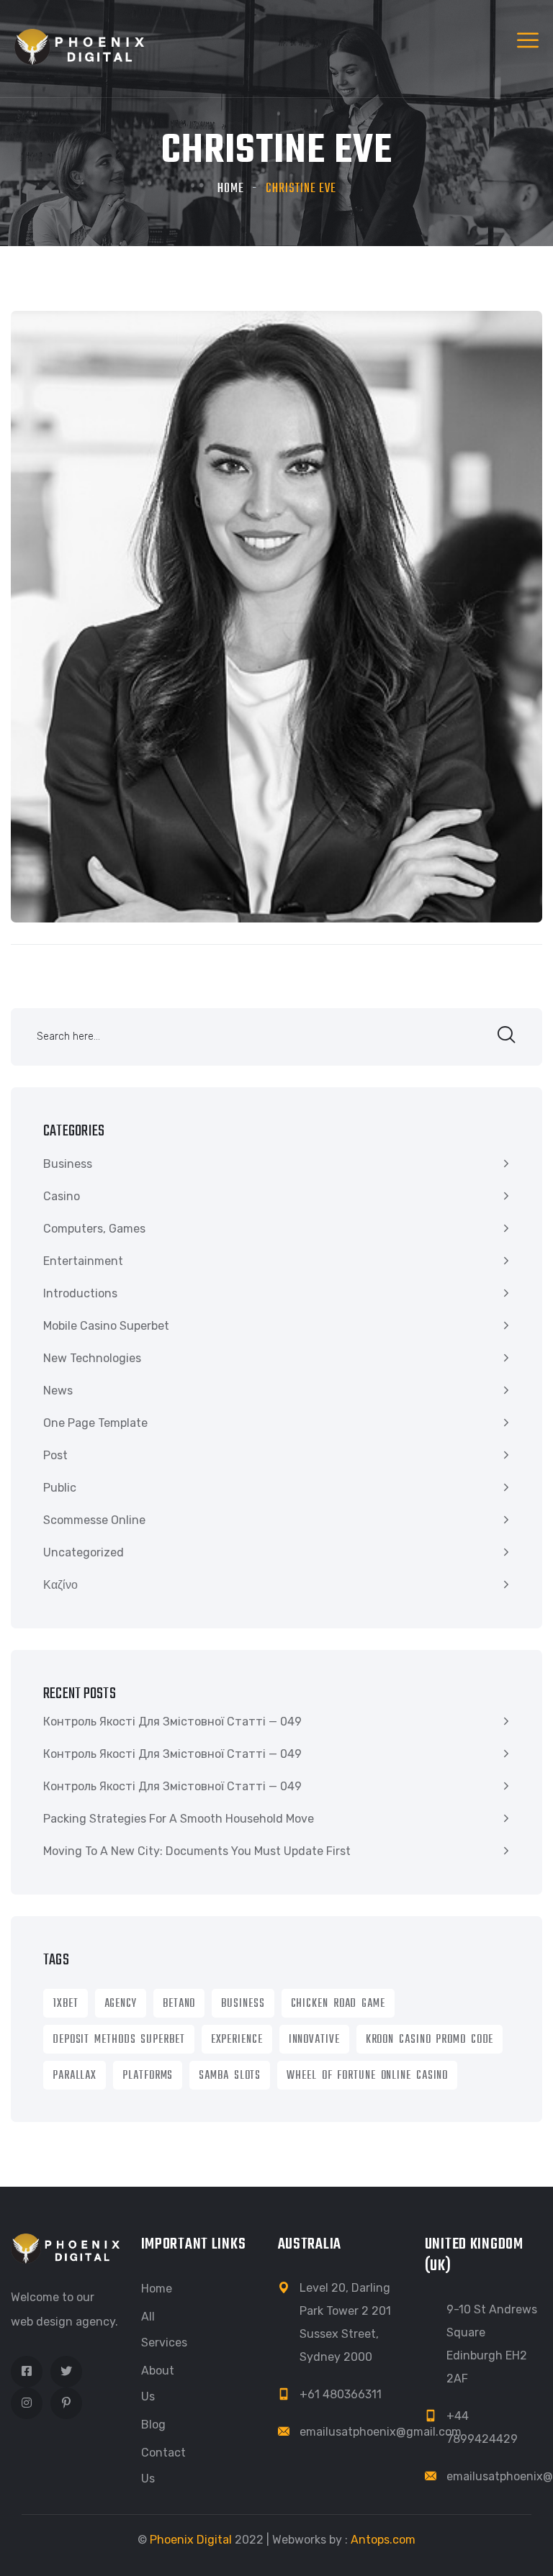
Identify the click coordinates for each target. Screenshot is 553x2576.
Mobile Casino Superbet (106, 1326)
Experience (237, 2040)
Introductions (80, 1293)
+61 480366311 (341, 2394)
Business (68, 1164)
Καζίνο (60, 1585)
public (60, 1488)
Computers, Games (94, 1229)
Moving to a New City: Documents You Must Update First (197, 1851)
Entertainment (83, 1261)
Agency (121, 2004)
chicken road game (338, 2004)
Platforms (148, 2076)
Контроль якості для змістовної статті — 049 (172, 1722)
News (58, 1391)
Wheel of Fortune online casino (367, 2076)
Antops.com (383, 2540)
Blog (153, 2425)
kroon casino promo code (430, 2040)
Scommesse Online (94, 1520)
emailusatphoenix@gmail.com (381, 2432)
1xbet (66, 2004)
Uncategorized (84, 1552)
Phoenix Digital (191, 2540)
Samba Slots (230, 2076)
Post (55, 1455)
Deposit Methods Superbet (119, 2040)
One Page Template (95, 1423)
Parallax (75, 2076)
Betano (179, 2004)
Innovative (314, 2040)
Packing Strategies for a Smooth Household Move (179, 1819)
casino (62, 1196)
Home (231, 189)
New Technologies (92, 1358)
